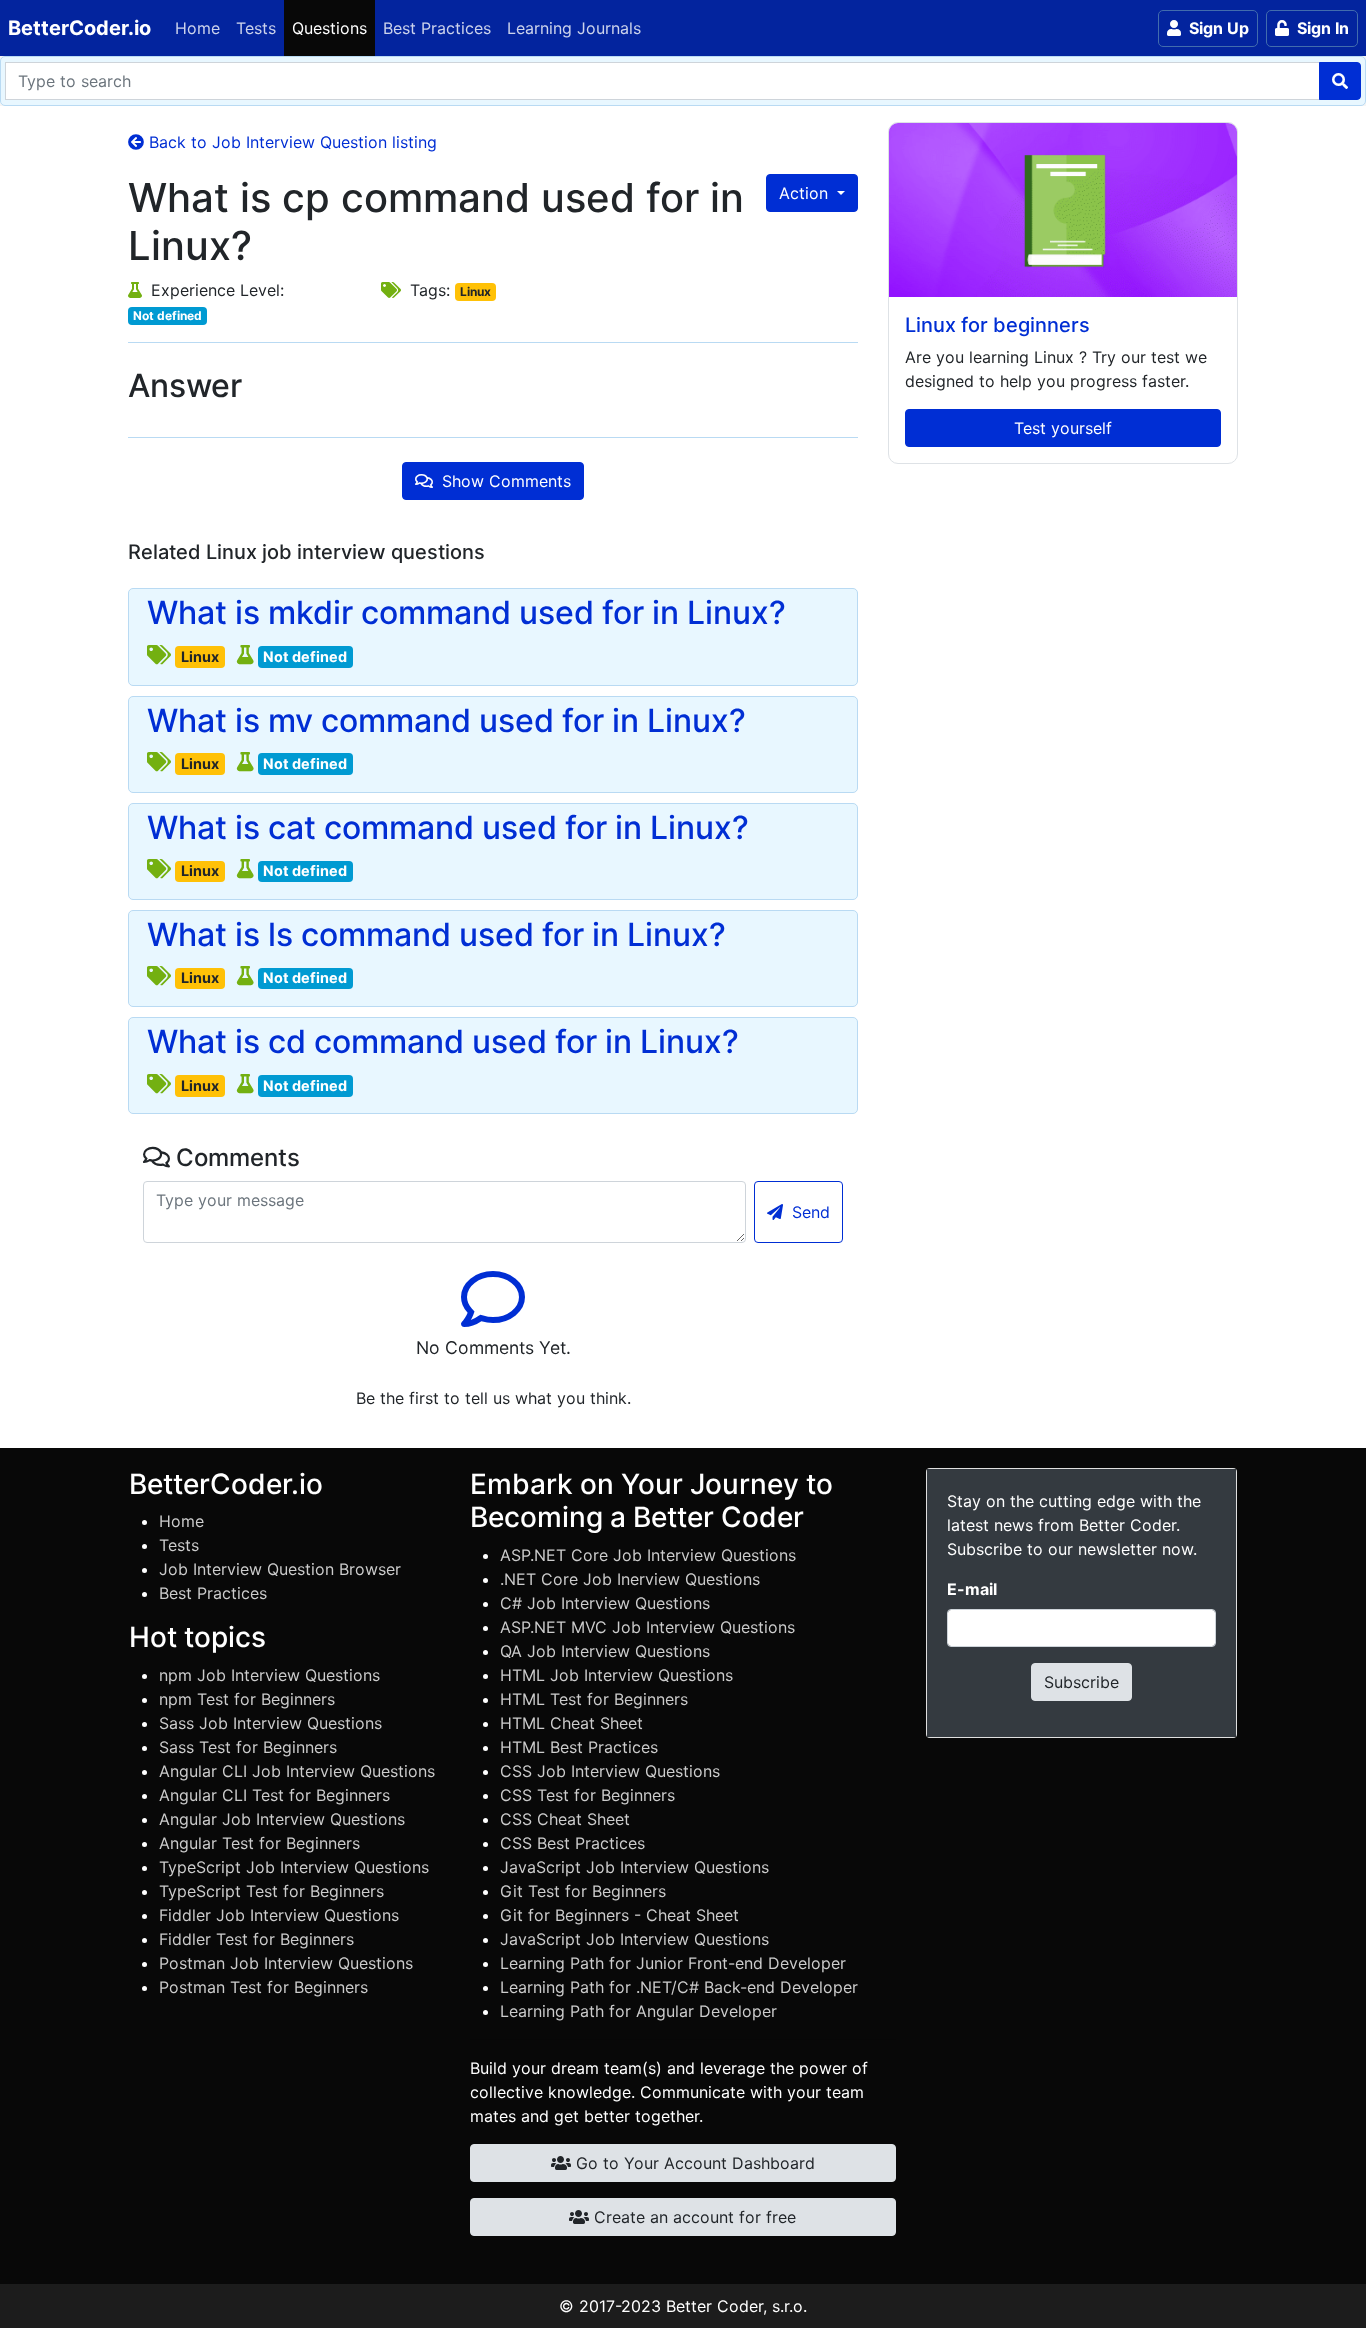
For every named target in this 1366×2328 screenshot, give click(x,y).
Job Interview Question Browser (280, 1569)
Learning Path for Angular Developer (638, 2011)
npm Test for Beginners (247, 1699)
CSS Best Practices (572, 1843)
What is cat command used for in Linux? (448, 828)
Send (808, 1212)
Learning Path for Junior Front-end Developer (673, 1963)
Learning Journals (574, 28)
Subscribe (1081, 1682)
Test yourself (1063, 428)
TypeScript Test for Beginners (271, 1891)
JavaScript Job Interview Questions (634, 1867)
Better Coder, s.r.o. (736, 2306)
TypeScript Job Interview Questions (294, 1867)
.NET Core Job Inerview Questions (630, 1579)
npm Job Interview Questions (269, 1675)
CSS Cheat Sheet (565, 1819)
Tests (256, 28)
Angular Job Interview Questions (282, 1819)
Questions (329, 28)
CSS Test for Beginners (587, 1795)
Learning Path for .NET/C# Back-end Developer (679, 1987)
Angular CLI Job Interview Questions (297, 1771)
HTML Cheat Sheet (571, 1723)
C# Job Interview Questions (605, 1603)
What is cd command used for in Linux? (443, 1042)
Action (806, 193)
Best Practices (437, 28)
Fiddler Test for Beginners (256, 1939)
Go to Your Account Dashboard (693, 2163)
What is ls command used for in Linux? (436, 935)
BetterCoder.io (79, 28)
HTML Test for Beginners (594, 1699)
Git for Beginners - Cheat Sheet (619, 1915)
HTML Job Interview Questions (616, 1675)
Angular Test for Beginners (259, 1843)
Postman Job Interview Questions (286, 1963)
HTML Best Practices (579, 1747)
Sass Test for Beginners (248, 1747)
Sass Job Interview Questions (270, 1723)
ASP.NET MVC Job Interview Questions (647, 1627)
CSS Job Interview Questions (610, 1771)
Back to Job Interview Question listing (290, 142)
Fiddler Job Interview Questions (279, 1915)
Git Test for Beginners (583, 1891)
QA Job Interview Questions (605, 1651)
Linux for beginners (997, 325)
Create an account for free (692, 2217)
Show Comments (504, 481)
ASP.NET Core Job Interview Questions (648, 1555)
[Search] (1340, 81)
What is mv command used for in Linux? (446, 721)
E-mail (972, 1589)
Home (197, 28)
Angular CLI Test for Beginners (274, 1795)
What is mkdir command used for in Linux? (466, 613)
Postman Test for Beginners (263, 1987)
